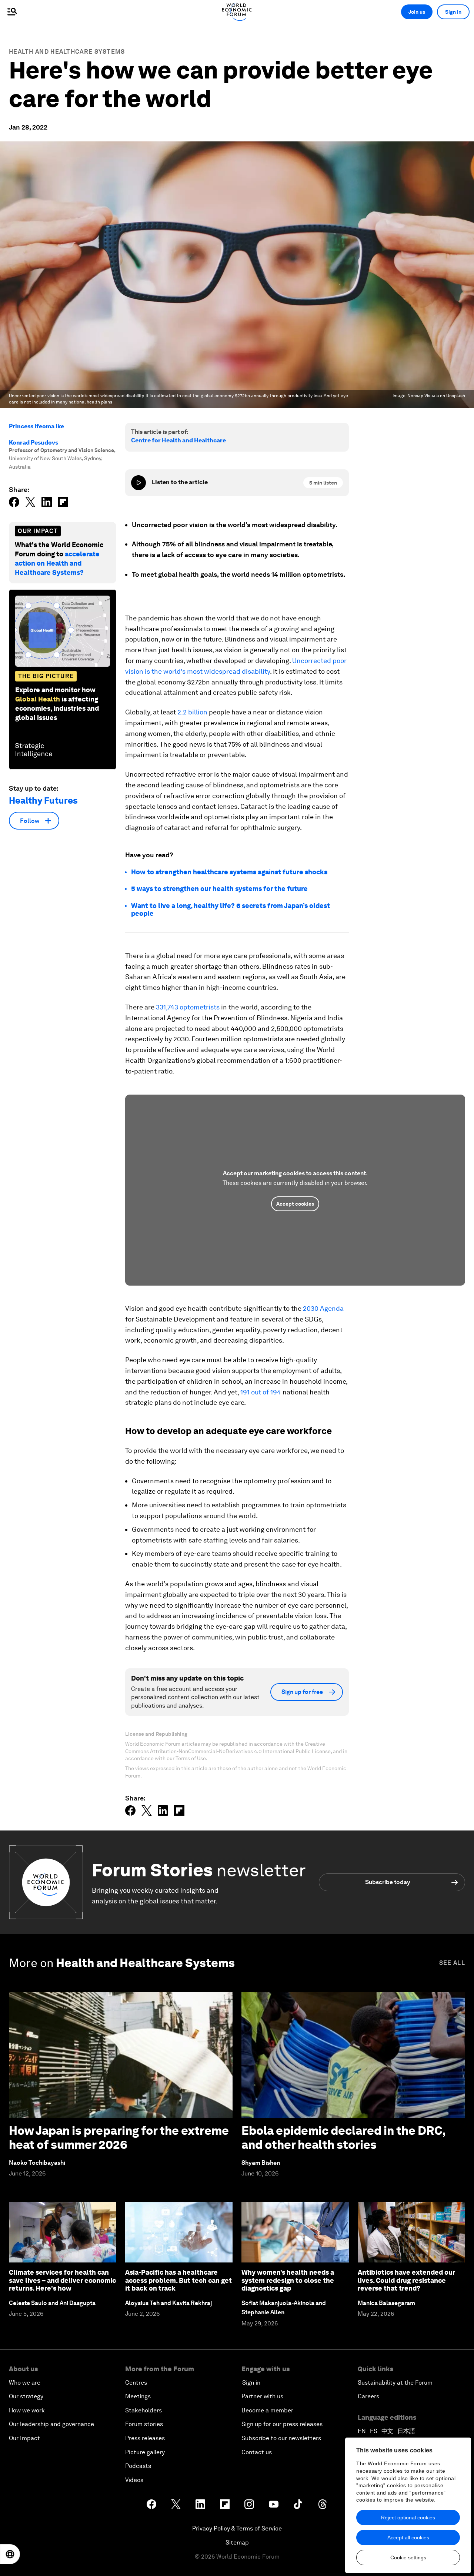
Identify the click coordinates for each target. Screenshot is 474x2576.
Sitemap (237, 2542)
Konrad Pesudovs (34, 443)
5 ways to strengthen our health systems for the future (219, 889)
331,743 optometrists (188, 1007)
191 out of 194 (261, 1392)
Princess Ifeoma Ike (36, 426)
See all (452, 1963)
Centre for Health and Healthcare (178, 440)
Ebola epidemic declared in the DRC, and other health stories (343, 2138)
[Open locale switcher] (10, 2554)
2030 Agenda (323, 1308)
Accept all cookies (408, 2538)
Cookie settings (408, 2557)
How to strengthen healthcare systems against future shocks (229, 872)
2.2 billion (192, 712)
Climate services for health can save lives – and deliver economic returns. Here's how (62, 2280)
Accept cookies (295, 1204)
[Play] (138, 483)
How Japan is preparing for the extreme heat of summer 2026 (119, 2138)
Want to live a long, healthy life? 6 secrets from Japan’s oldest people (231, 910)
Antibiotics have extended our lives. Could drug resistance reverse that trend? (406, 2280)
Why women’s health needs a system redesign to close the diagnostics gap (288, 2280)
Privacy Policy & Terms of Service (237, 2528)
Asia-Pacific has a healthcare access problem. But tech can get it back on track (178, 2280)
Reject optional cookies (408, 2518)
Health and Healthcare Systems (67, 52)
